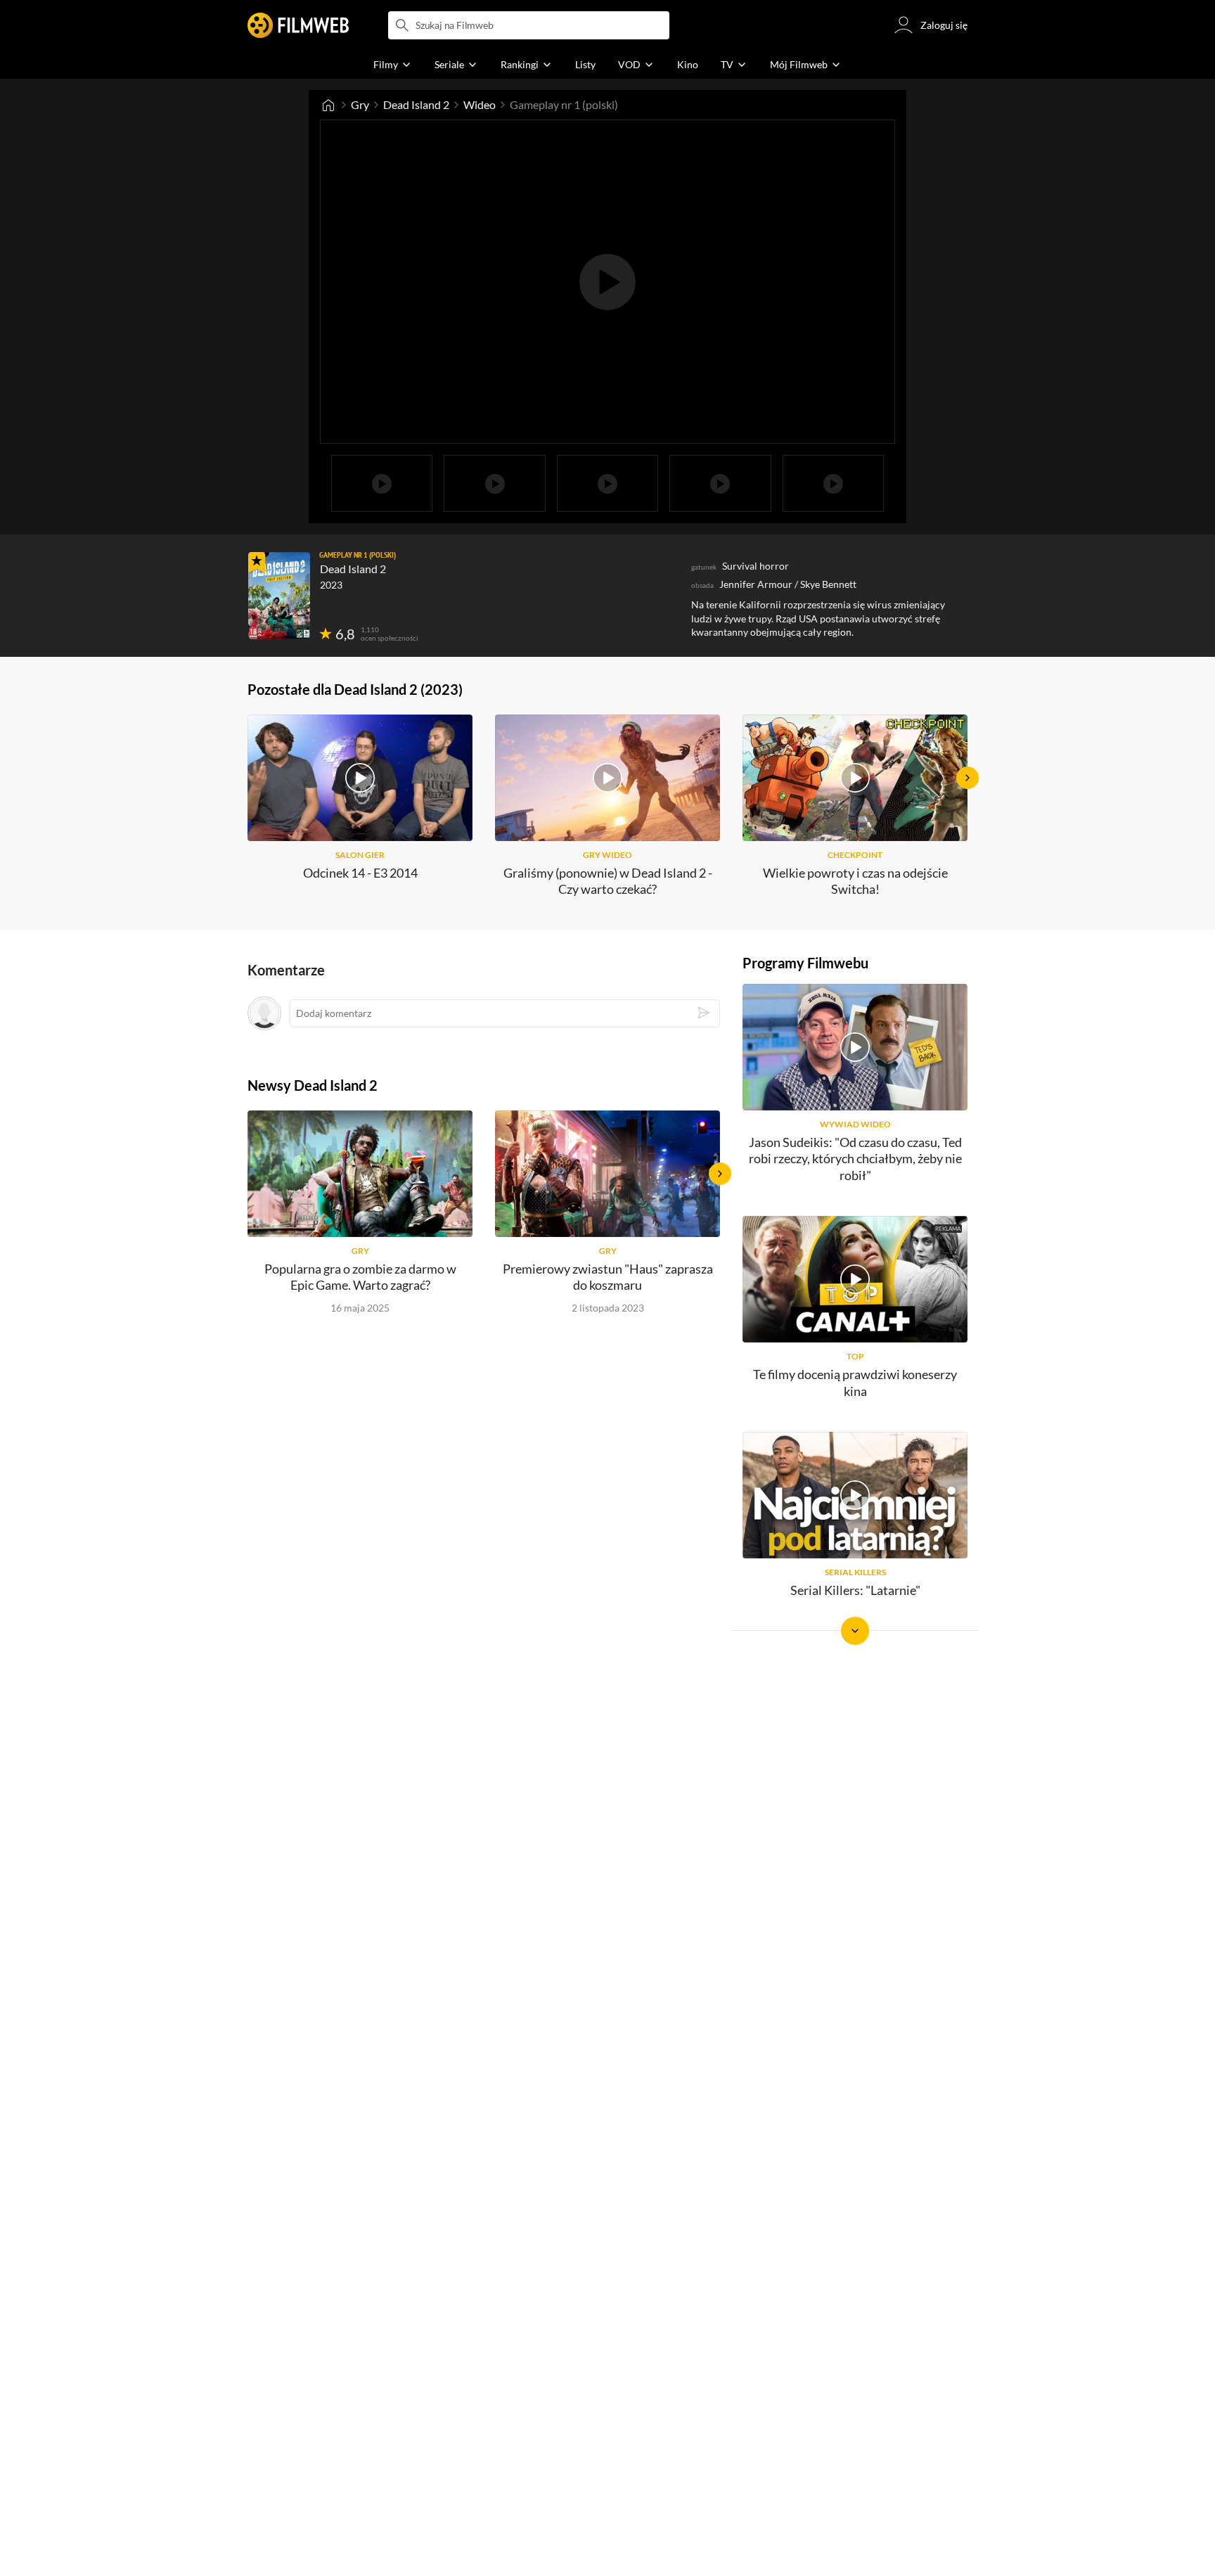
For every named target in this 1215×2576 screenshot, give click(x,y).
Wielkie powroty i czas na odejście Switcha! (855, 881)
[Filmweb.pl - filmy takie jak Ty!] (298, 25)
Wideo (480, 104)
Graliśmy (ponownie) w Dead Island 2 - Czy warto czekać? (608, 881)
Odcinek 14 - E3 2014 (360, 873)
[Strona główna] (328, 105)
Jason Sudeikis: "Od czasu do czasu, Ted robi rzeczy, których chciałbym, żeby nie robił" (855, 1159)
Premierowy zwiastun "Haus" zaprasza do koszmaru (608, 1277)
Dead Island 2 (416, 104)
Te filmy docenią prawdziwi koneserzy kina (855, 1382)
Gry (360, 104)
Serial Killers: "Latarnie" (855, 1590)
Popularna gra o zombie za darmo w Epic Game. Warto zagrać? (360, 1277)
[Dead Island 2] (279, 596)
